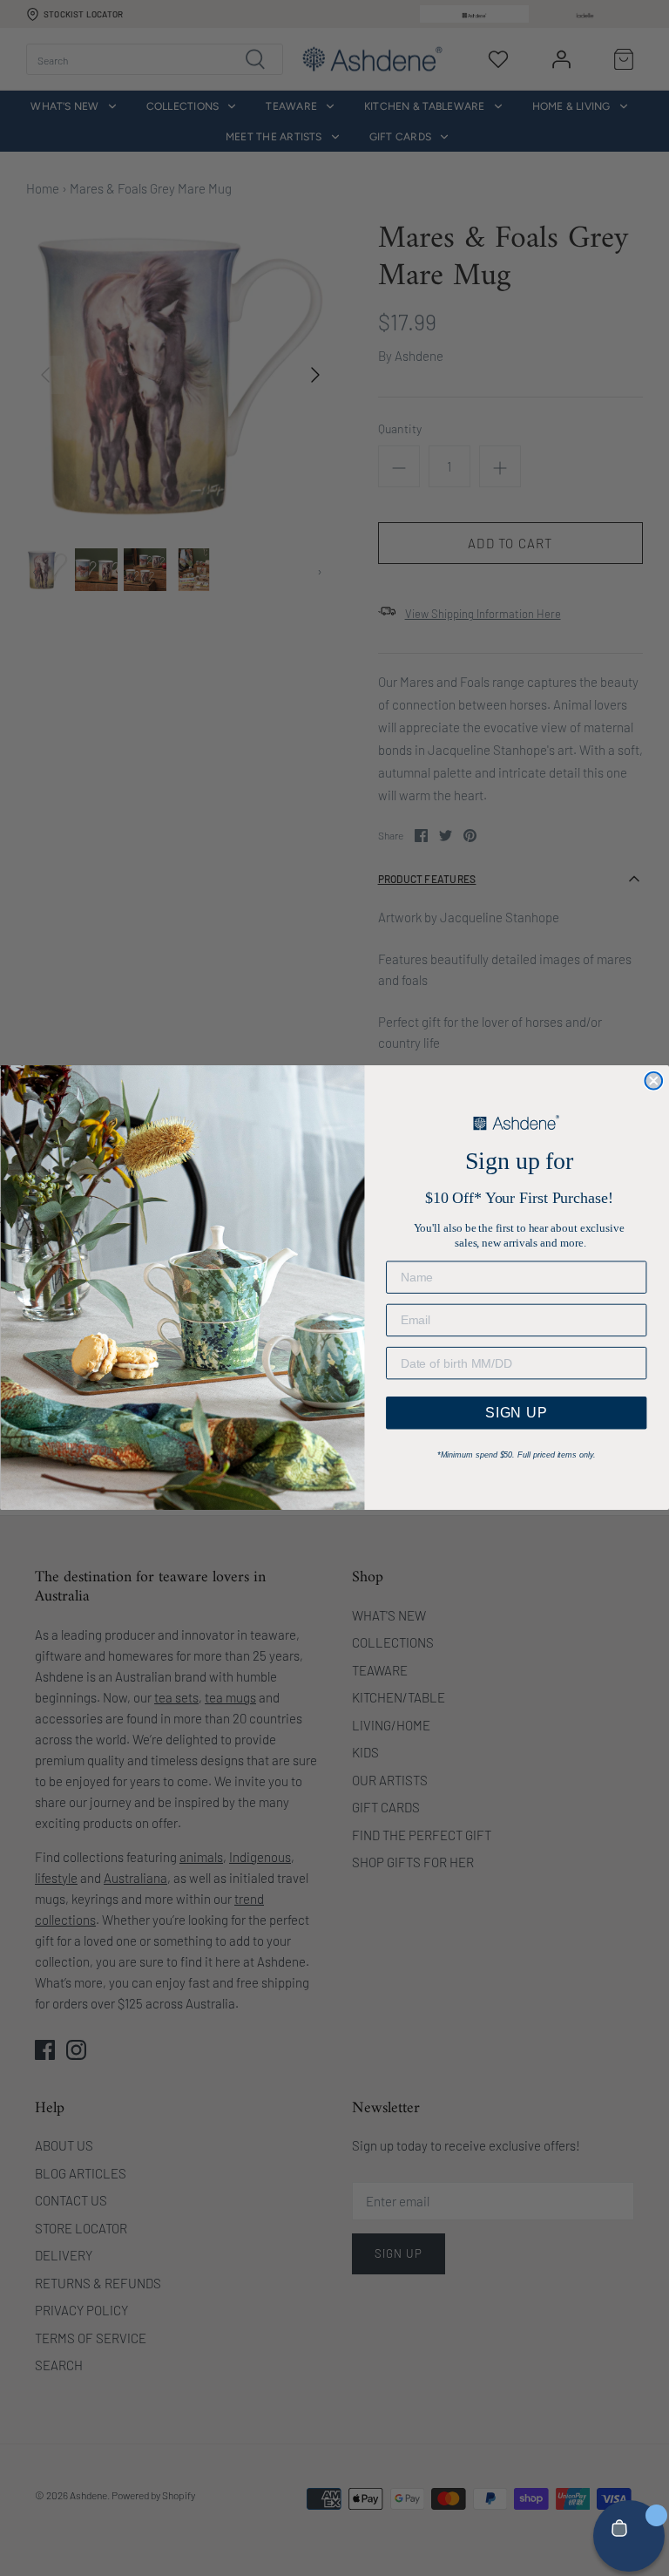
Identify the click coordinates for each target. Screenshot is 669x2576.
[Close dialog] (653, 1081)
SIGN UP (517, 1413)
